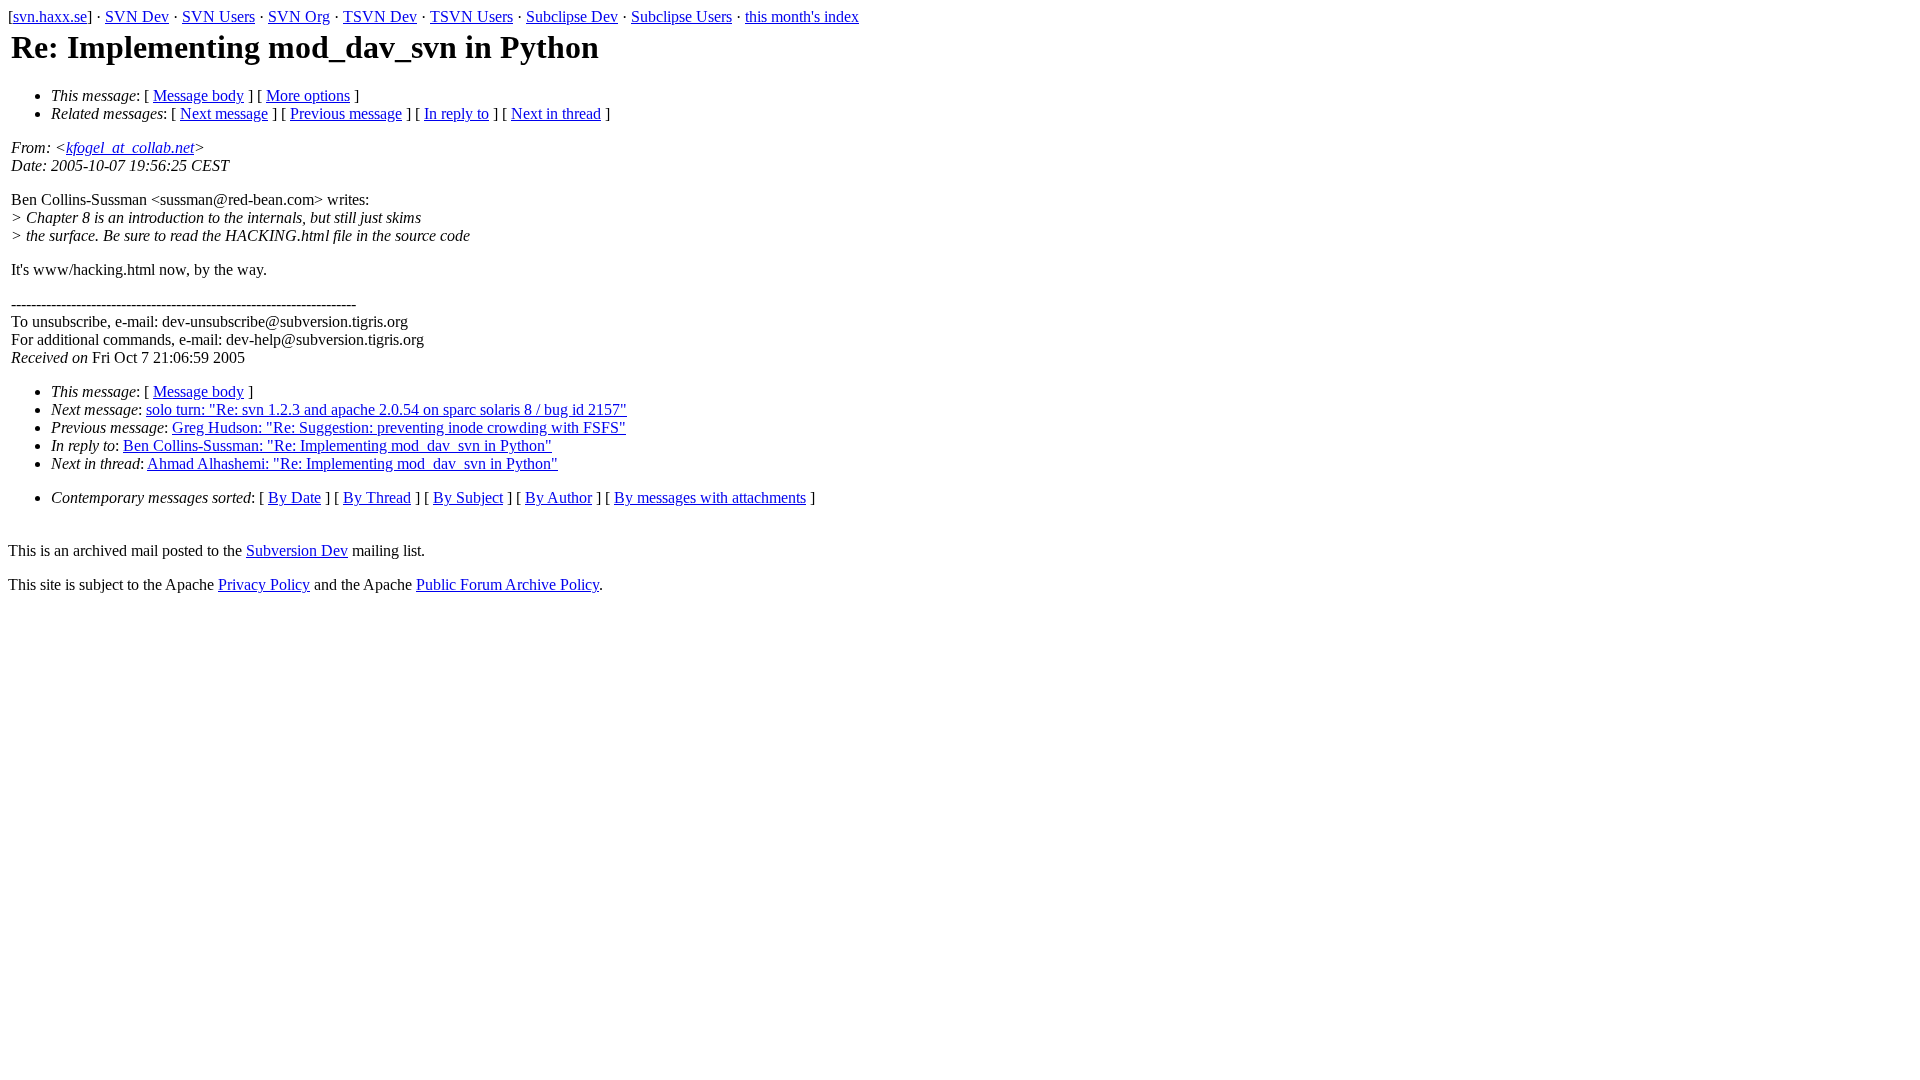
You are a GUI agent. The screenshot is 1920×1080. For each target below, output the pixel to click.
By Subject (468, 497)
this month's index (802, 16)
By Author (558, 497)
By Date (294, 497)
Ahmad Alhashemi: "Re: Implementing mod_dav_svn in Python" (352, 463)
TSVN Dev (380, 16)
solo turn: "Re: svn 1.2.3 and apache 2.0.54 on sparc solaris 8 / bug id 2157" (386, 409)
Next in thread (556, 113)
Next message (224, 113)
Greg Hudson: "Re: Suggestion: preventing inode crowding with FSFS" (399, 427)
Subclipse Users (681, 16)
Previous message (346, 113)
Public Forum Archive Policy (507, 584)
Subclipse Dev (572, 16)
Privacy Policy (264, 584)
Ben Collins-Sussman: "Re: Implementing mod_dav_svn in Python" (337, 445)
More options (308, 95)
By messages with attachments (710, 497)
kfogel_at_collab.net (130, 147)
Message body (198, 95)
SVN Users (218, 16)
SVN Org (299, 16)
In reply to (456, 113)
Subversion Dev (297, 550)
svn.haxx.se (50, 16)
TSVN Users (471, 16)
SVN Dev (137, 16)
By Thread (377, 497)
